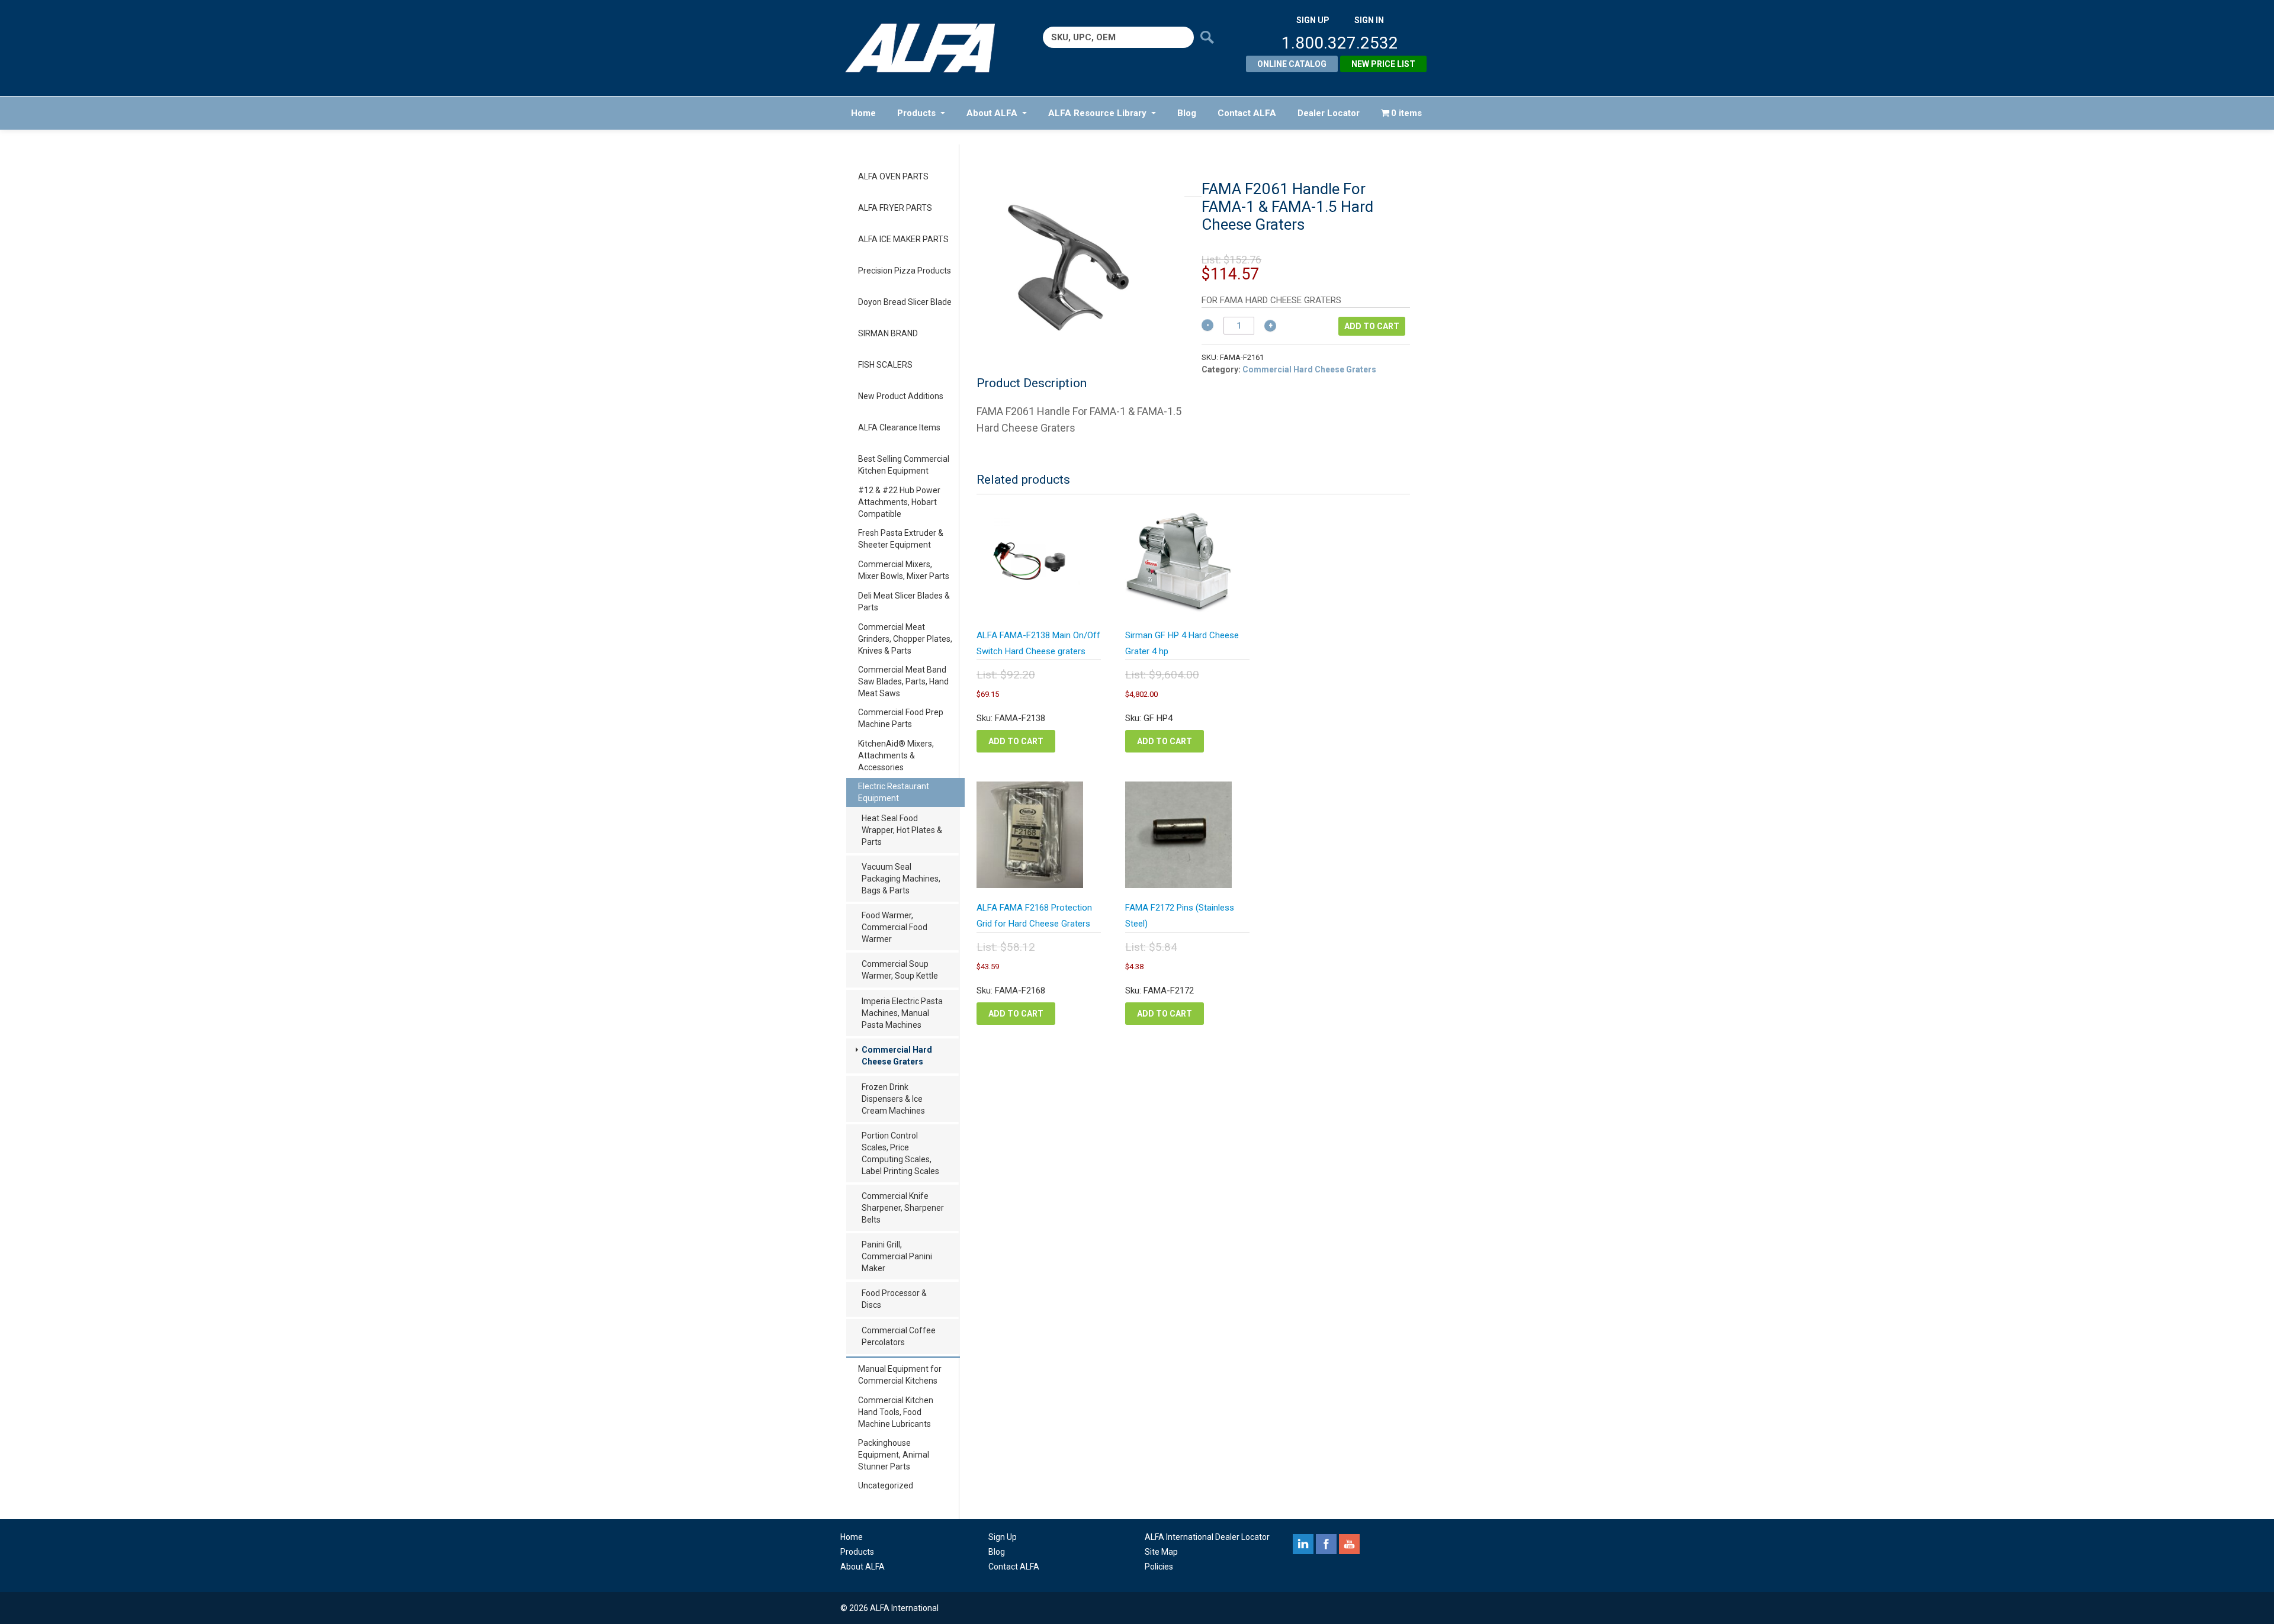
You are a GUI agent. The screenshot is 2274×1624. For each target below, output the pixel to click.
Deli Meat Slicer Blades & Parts (904, 602)
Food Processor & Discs (894, 1299)
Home (863, 113)
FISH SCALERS (885, 365)
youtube (1349, 1544)
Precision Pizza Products (905, 271)
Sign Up (1003, 1537)
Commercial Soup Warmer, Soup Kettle (900, 970)
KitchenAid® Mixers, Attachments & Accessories (896, 755)
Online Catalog (1292, 64)
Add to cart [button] (1016, 741)
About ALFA (992, 113)
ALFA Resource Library (1097, 113)
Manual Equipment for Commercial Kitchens (900, 1375)
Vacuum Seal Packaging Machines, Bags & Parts (901, 879)
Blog (1187, 113)
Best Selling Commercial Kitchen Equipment (904, 465)
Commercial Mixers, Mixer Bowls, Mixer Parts (904, 570)
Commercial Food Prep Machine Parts (901, 718)
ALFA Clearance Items (899, 427)
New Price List (1383, 64)
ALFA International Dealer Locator (1207, 1537)
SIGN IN (1369, 20)
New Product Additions (901, 396)
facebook (1326, 1544)
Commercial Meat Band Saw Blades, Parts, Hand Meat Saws (903, 681)
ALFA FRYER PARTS (895, 208)
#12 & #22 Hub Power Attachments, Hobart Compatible (899, 502)
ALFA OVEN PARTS (893, 176)
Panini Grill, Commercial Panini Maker (897, 1256)
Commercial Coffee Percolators (899, 1336)
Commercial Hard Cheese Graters (897, 1056)
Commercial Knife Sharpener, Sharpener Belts (903, 1208)
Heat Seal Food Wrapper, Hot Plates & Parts (902, 830)
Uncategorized (886, 1485)
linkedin (1303, 1544)
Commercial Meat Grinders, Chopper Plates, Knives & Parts (905, 639)
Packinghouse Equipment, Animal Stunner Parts (894, 1455)
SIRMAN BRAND (888, 333)
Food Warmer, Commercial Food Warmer (894, 927)
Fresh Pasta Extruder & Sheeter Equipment (901, 539)
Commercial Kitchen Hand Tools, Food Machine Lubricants (896, 1412)
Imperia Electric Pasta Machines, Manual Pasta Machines (902, 1013)
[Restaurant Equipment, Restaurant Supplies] (928, 48)
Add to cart (1372, 326)
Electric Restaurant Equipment (894, 792)
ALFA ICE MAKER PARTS (903, 239)
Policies (1159, 1567)
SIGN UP (1313, 20)
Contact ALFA (1247, 113)
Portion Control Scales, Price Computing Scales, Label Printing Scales (900, 1153)
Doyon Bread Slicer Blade (905, 302)
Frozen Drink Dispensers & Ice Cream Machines (893, 1099)
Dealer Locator (1329, 113)
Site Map (1161, 1552)
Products (916, 113)
